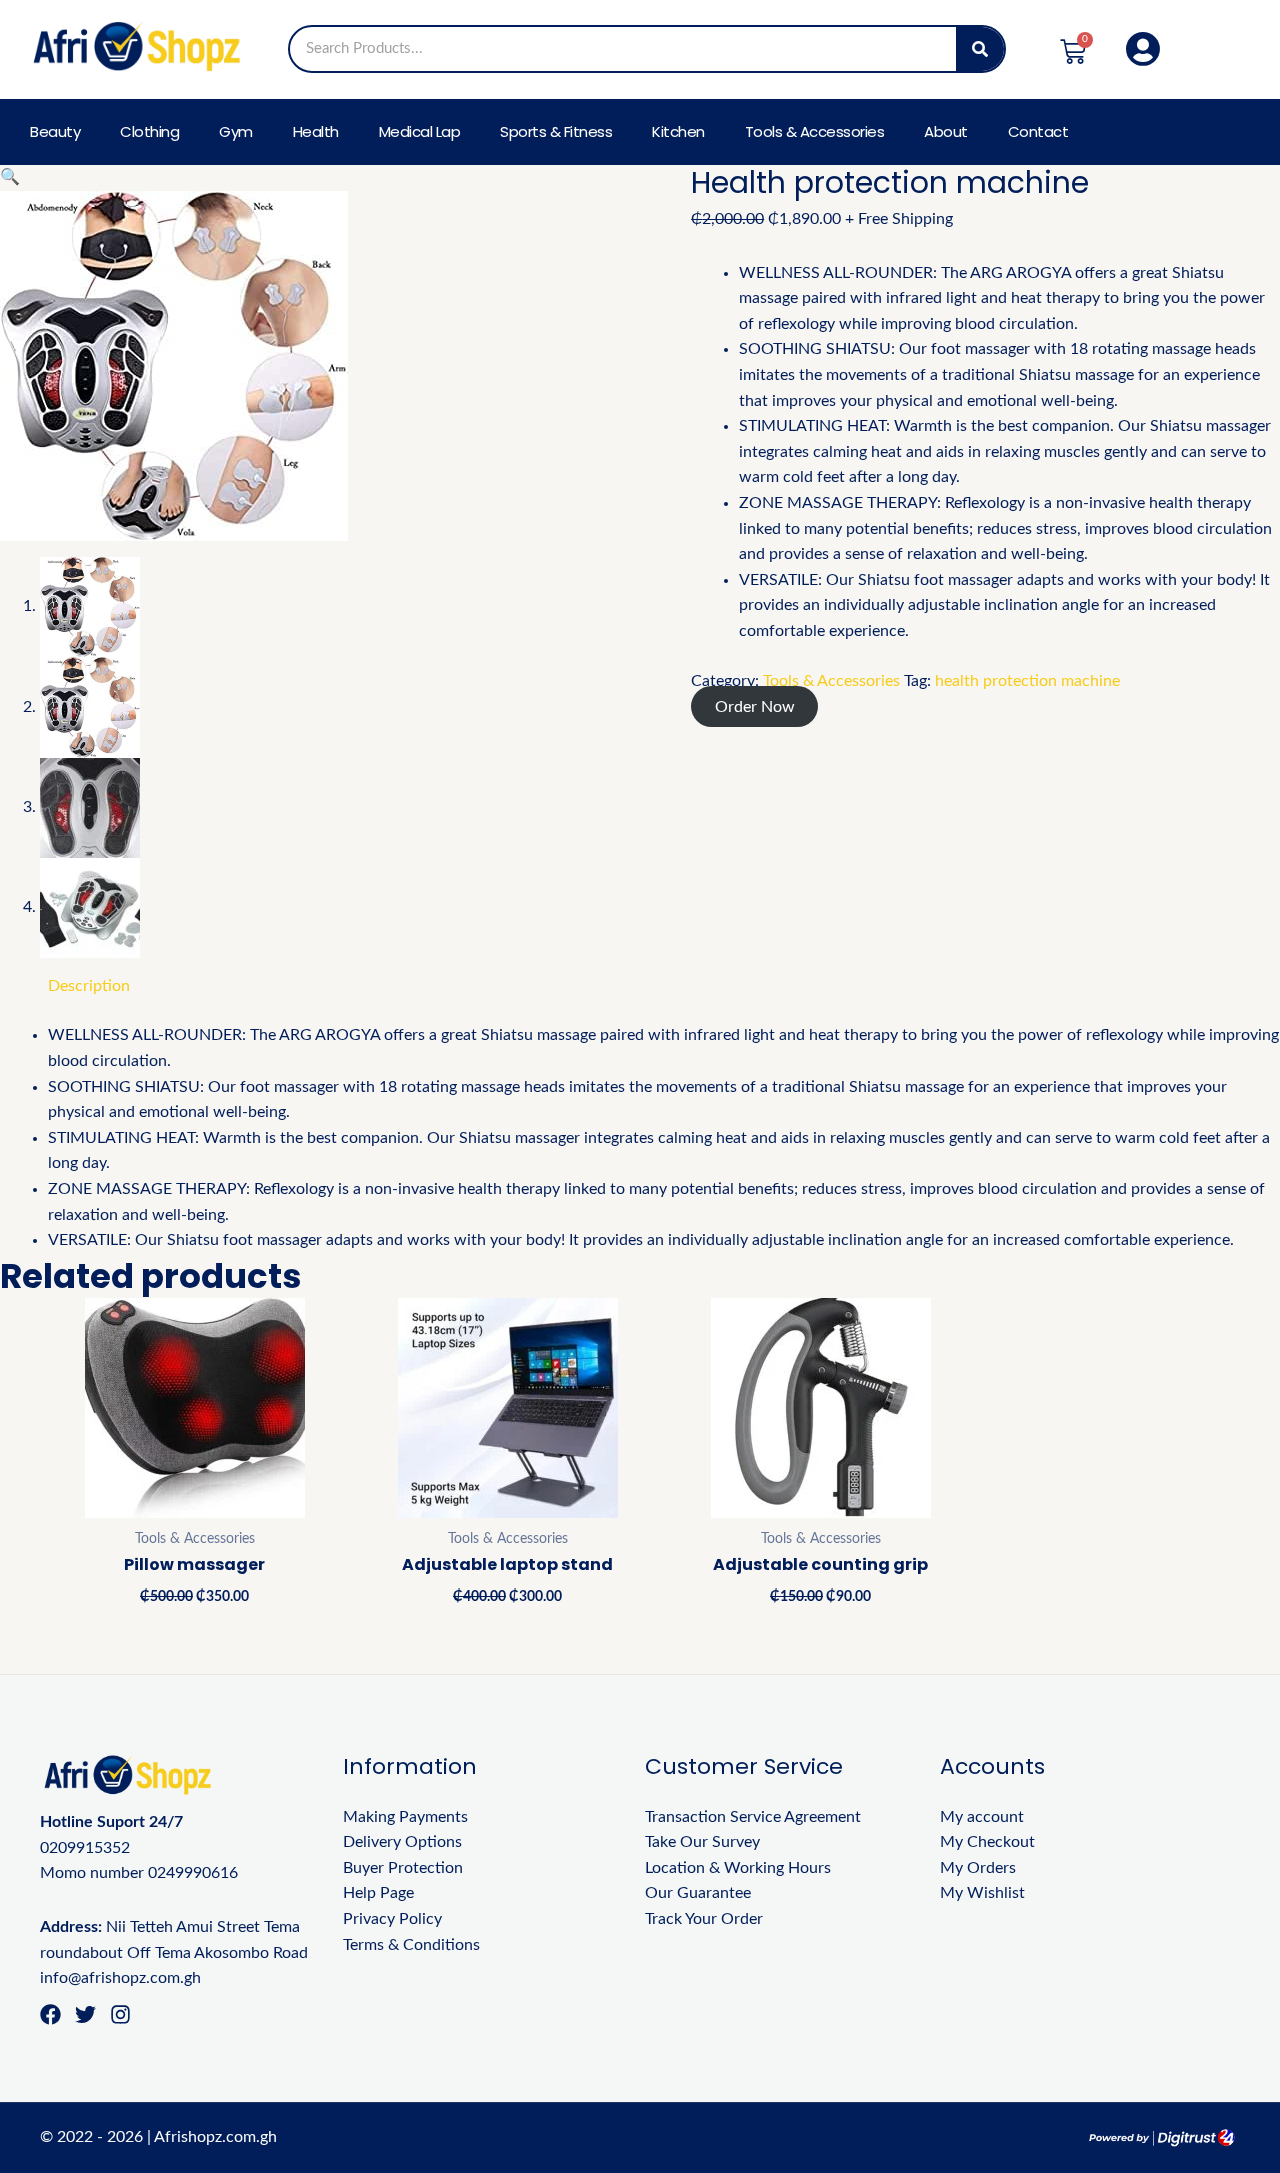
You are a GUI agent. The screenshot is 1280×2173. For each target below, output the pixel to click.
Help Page (378, 1893)
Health (316, 131)
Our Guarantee (698, 1893)
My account (982, 1817)
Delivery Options (402, 1842)
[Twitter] (85, 2014)
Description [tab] (89, 986)
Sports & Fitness (556, 131)
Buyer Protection (403, 1868)
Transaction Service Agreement (753, 1817)
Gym (236, 131)
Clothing (149, 131)
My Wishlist (982, 1893)
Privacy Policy (392, 1919)
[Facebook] (50, 2014)
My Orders (978, 1868)
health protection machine (1027, 681)
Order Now (755, 706)
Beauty (55, 131)
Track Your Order (704, 1919)
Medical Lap (420, 131)
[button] (10, 177)
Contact (1038, 131)
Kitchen (678, 131)
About (946, 131)
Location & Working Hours (738, 1868)
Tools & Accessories (815, 131)
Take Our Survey (702, 1842)
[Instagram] (120, 2014)
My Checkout (987, 1842)
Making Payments (405, 1817)
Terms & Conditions (411, 1945)
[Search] (980, 49)
